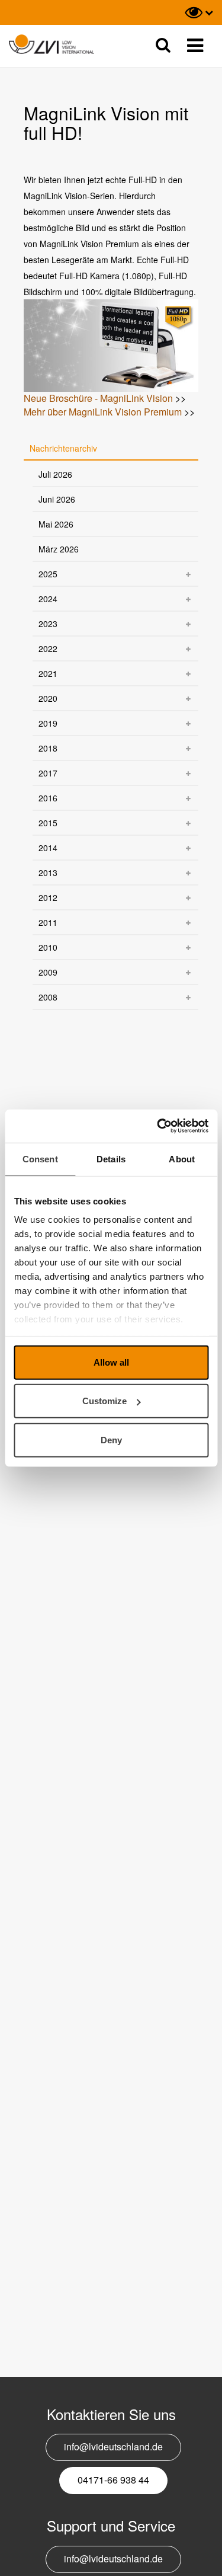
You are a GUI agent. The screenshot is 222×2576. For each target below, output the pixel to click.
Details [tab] (111, 1158)
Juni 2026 (57, 499)
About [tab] (182, 1158)
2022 (48, 648)
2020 (48, 698)
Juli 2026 (55, 474)
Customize (104, 1401)
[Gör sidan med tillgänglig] (199, 12)
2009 (48, 972)
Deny (111, 1439)
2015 (48, 823)
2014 (48, 848)
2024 (48, 599)
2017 (48, 773)
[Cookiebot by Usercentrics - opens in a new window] (158, 1126)
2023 (48, 624)
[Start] (52, 45)
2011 (48, 922)
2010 (48, 947)
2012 (48, 897)
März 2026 (59, 549)
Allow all (111, 1362)
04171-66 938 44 (113, 2480)
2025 (48, 574)
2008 (48, 997)
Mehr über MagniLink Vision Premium (103, 412)
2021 (48, 673)
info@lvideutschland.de (113, 2446)
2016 (48, 798)
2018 (48, 748)
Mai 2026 (56, 524)
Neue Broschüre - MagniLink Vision (98, 398)
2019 (48, 723)
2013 (48, 872)
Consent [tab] (40, 1158)
